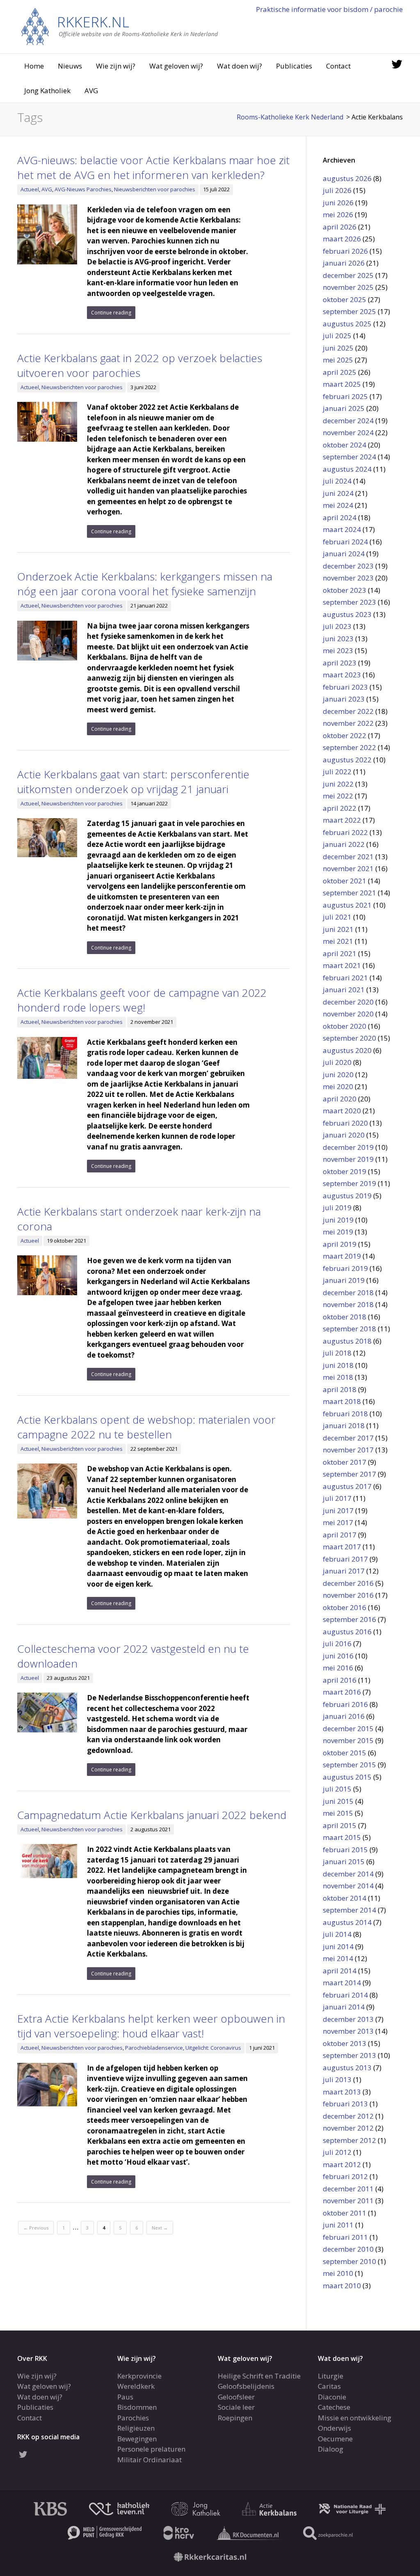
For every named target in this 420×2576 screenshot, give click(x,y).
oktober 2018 (345, 1317)
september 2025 (349, 311)
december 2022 (348, 711)
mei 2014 (338, 1958)
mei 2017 (338, 1522)
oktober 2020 (345, 1026)
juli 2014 (337, 1934)
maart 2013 (342, 2092)
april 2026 (340, 227)
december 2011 (348, 2189)
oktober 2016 (345, 1607)
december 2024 (348, 421)
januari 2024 (344, 554)
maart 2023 (342, 675)
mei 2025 (338, 360)
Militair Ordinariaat (150, 2460)
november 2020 (348, 1014)
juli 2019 (337, 1208)
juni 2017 (338, 1511)
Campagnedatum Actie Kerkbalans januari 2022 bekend (152, 1815)
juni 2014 (338, 1946)
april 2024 (340, 517)
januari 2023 (344, 699)
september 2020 (349, 1038)
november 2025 (348, 287)
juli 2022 (337, 772)
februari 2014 (345, 1995)
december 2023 (348, 566)
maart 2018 (342, 1401)
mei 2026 (338, 214)
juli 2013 (337, 2079)
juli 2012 (337, 2152)
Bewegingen (137, 2439)
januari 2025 (344, 408)
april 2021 (340, 953)
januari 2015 (344, 1861)
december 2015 (348, 1728)
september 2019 (349, 1183)
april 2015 (340, 1825)
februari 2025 (345, 396)
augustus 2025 (347, 324)
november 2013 (348, 2031)
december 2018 (348, 1293)
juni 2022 (338, 784)
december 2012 (348, 2116)
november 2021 (348, 868)
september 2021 (349, 893)
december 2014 (348, 1874)
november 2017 (348, 1450)
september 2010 (349, 2261)
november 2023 (348, 578)
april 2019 (340, 1244)
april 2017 (340, 1535)
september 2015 (349, 1765)
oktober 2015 (345, 1753)
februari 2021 (345, 978)
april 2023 (340, 663)
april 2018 (340, 1389)
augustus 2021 (347, 905)
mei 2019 (338, 1232)
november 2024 (348, 432)
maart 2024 (342, 529)
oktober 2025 (345, 299)
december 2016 (348, 1583)
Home (34, 66)
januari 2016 (344, 1716)
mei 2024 (338, 505)
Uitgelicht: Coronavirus (213, 2048)
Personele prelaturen (151, 2449)
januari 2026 (344, 263)
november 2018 (348, 1304)
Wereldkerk (136, 2386)
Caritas (329, 2386)
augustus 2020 (347, 1050)
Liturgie (331, 2376)
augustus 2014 (347, 1922)
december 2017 (348, 1438)
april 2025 (340, 372)
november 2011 (348, 2201)
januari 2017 (344, 1571)
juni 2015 (338, 1801)
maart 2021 (342, 965)
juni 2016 (338, 1656)
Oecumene (335, 2439)
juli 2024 (337, 481)
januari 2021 (344, 990)
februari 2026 (345, 251)
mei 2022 (338, 796)
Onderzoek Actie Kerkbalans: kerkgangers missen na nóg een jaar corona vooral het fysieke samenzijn (145, 584)
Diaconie (332, 2397)
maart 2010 (342, 2286)
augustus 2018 (347, 1341)
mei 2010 (338, 2273)
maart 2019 (342, 1256)
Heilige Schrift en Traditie (259, 2376)
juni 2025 (338, 348)
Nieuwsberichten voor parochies (155, 189)
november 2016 (348, 1595)
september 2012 (349, 2140)
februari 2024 (345, 542)
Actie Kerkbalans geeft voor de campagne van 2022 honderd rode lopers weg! (142, 1000)
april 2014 (340, 1971)
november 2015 (348, 1740)
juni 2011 (338, 2225)
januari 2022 (344, 844)
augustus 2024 (347, 469)
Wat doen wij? (240, 66)
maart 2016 (342, 1692)
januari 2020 (344, 1135)
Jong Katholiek (47, 91)
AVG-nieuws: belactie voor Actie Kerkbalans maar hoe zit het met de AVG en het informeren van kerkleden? (153, 167)
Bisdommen (137, 2407)
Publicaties (294, 66)
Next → (160, 2228)
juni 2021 (338, 929)
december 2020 (348, 1002)
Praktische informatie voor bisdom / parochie (329, 9)
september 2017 (349, 1474)
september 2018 (349, 1329)
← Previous (36, 2228)
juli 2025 (337, 336)
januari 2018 (344, 1426)
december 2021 (348, 857)
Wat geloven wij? (176, 66)
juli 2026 (337, 190)
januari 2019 (344, 1280)
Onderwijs (334, 2428)
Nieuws (70, 66)
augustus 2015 (347, 1777)
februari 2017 (345, 1559)
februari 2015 (345, 1850)
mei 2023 (338, 650)
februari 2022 (345, 832)
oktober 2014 (345, 1898)
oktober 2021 (345, 881)
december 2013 (348, 2019)
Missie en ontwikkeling (355, 2418)
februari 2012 (345, 2176)
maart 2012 (342, 2164)
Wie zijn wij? (116, 66)
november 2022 (348, 723)
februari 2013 (345, 2104)
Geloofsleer (236, 2397)
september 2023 (349, 602)
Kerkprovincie (139, 2376)
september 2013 (349, 2055)
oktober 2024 (345, 445)
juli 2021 (337, 917)
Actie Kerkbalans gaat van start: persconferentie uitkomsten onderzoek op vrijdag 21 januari (133, 782)
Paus (125, 2397)
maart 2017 (342, 1547)
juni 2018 (338, 1365)
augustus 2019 (347, 1196)
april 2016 (340, 1680)
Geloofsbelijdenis (246, 2386)
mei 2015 (338, 1813)
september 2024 (349, 457)
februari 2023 (345, 687)
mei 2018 (338, 1377)
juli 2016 (337, 1644)
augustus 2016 (347, 1632)
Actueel (30, 189)
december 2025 (348, 275)
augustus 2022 (347, 760)
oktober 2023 (345, 590)
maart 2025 (342, 384)
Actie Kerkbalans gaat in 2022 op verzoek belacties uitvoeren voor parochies (140, 365)
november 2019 (348, 1159)
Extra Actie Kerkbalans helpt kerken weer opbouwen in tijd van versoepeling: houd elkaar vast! (151, 2026)
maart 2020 (342, 1111)
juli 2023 (337, 626)
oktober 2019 (345, 1171)
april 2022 (340, 808)
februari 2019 (345, 1268)
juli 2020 (337, 1062)
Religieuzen (136, 2428)
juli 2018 (337, 1353)
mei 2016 (338, 1668)
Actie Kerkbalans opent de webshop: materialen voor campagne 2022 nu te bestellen (146, 1427)
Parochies (133, 2418)
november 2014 (348, 1886)
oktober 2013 (345, 2043)
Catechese (334, 2407)
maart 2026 (342, 239)
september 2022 (349, 747)
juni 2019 (338, 1220)
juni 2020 (338, 1075)
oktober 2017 (345, 1462)
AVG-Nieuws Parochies (83, 189)
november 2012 (348, 2128)
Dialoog (331, 2449)
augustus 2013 (347, 2068)
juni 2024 (338, 493)
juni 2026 (338, 203)
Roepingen (235, 2418)
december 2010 (348, 2249)
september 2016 (349, 1619)
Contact (338, 66)
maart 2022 (342, 820)
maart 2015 (342, 1837)
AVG (91, 91)
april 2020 (340, 1099)
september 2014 (349, 1910)
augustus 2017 (347, 1486)
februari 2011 (345, 2237)
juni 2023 (338, 639)
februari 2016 (345, 1704)
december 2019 (348, 1147)
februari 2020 (345, 1123)
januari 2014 (344, 2007)
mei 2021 (338, 941)
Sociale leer (236, 2407)
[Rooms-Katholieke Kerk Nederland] (120, 26)
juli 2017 (337, 1498)
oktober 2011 (345, 2213)
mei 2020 (338, 1086)
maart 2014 (342, 1983)
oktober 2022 (345, 735)
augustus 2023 (347, 614)
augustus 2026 (347, 178)
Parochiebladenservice (154, 2048)
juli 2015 (337, 1789)
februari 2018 (345, 1414)
